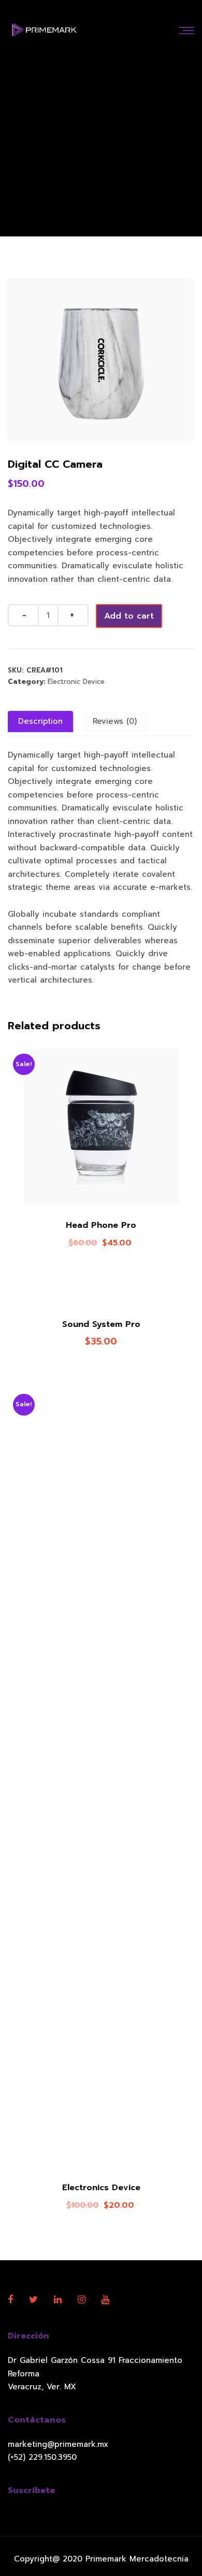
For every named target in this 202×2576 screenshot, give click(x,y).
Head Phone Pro (101, 1225)
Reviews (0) (115, 721)
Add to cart (129, 616)
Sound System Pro (101, 1324)
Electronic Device (76, 682)
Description (40, 721)
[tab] (40, 722)
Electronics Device (101, 2188)
